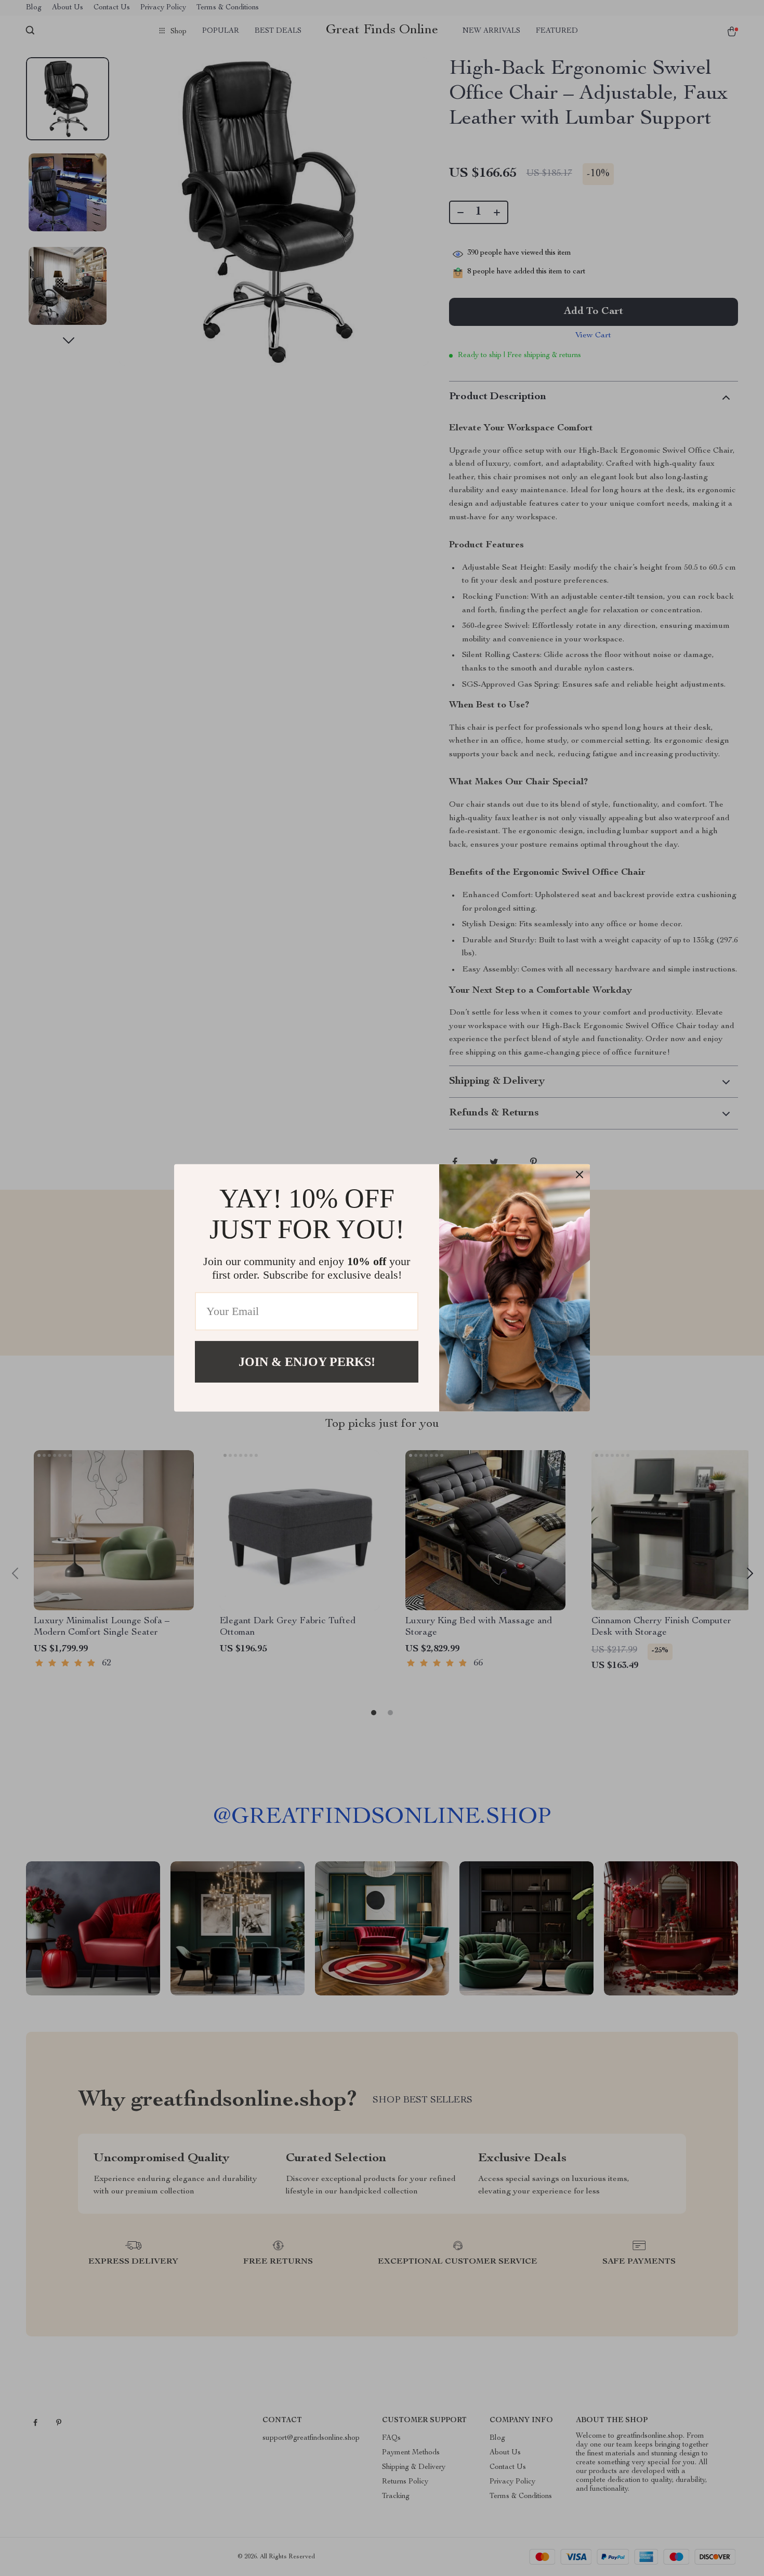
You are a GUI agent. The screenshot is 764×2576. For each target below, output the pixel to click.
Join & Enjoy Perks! (307, 1362)
